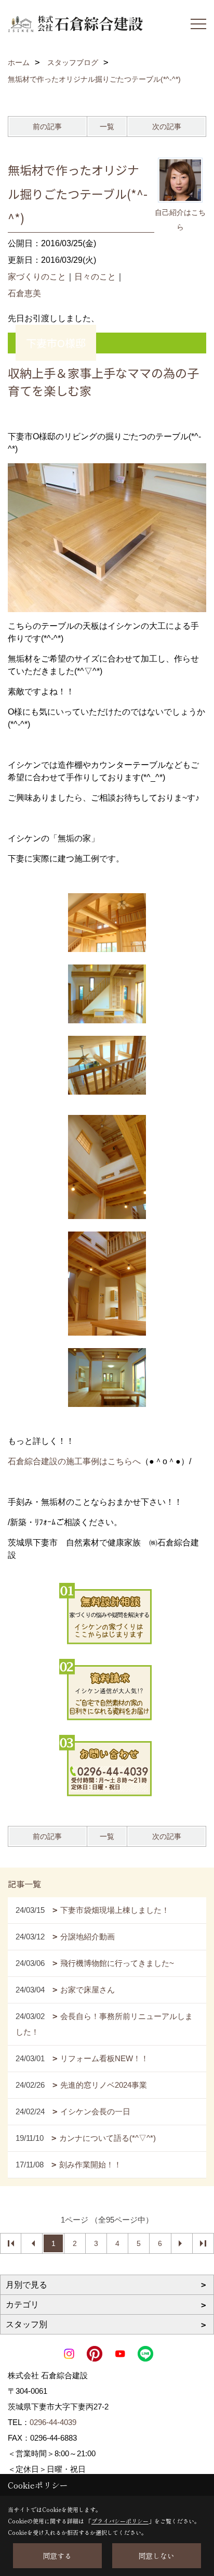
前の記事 (47, 126)
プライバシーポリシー (120, 2521)
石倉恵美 (24, 293)
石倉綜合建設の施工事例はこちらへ (74, 1461)
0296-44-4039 (53, 2422)
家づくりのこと (37, 277)
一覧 (107, 126)
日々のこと (95, 277)
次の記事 (167, 126)
